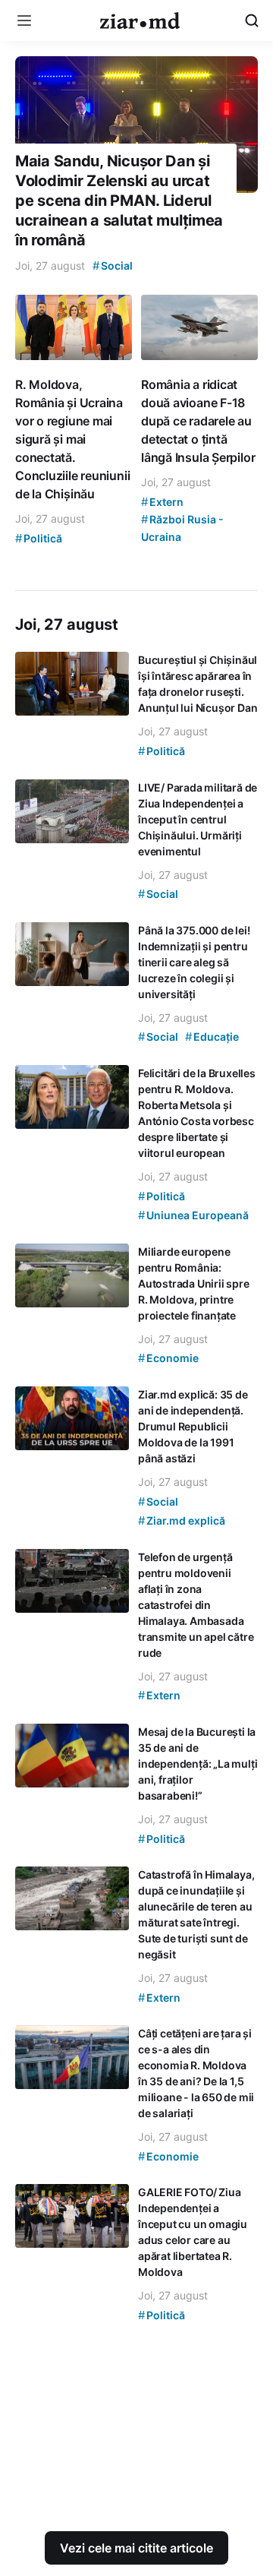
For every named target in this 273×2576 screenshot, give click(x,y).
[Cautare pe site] (252, 21)
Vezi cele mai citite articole (136, 2548)
